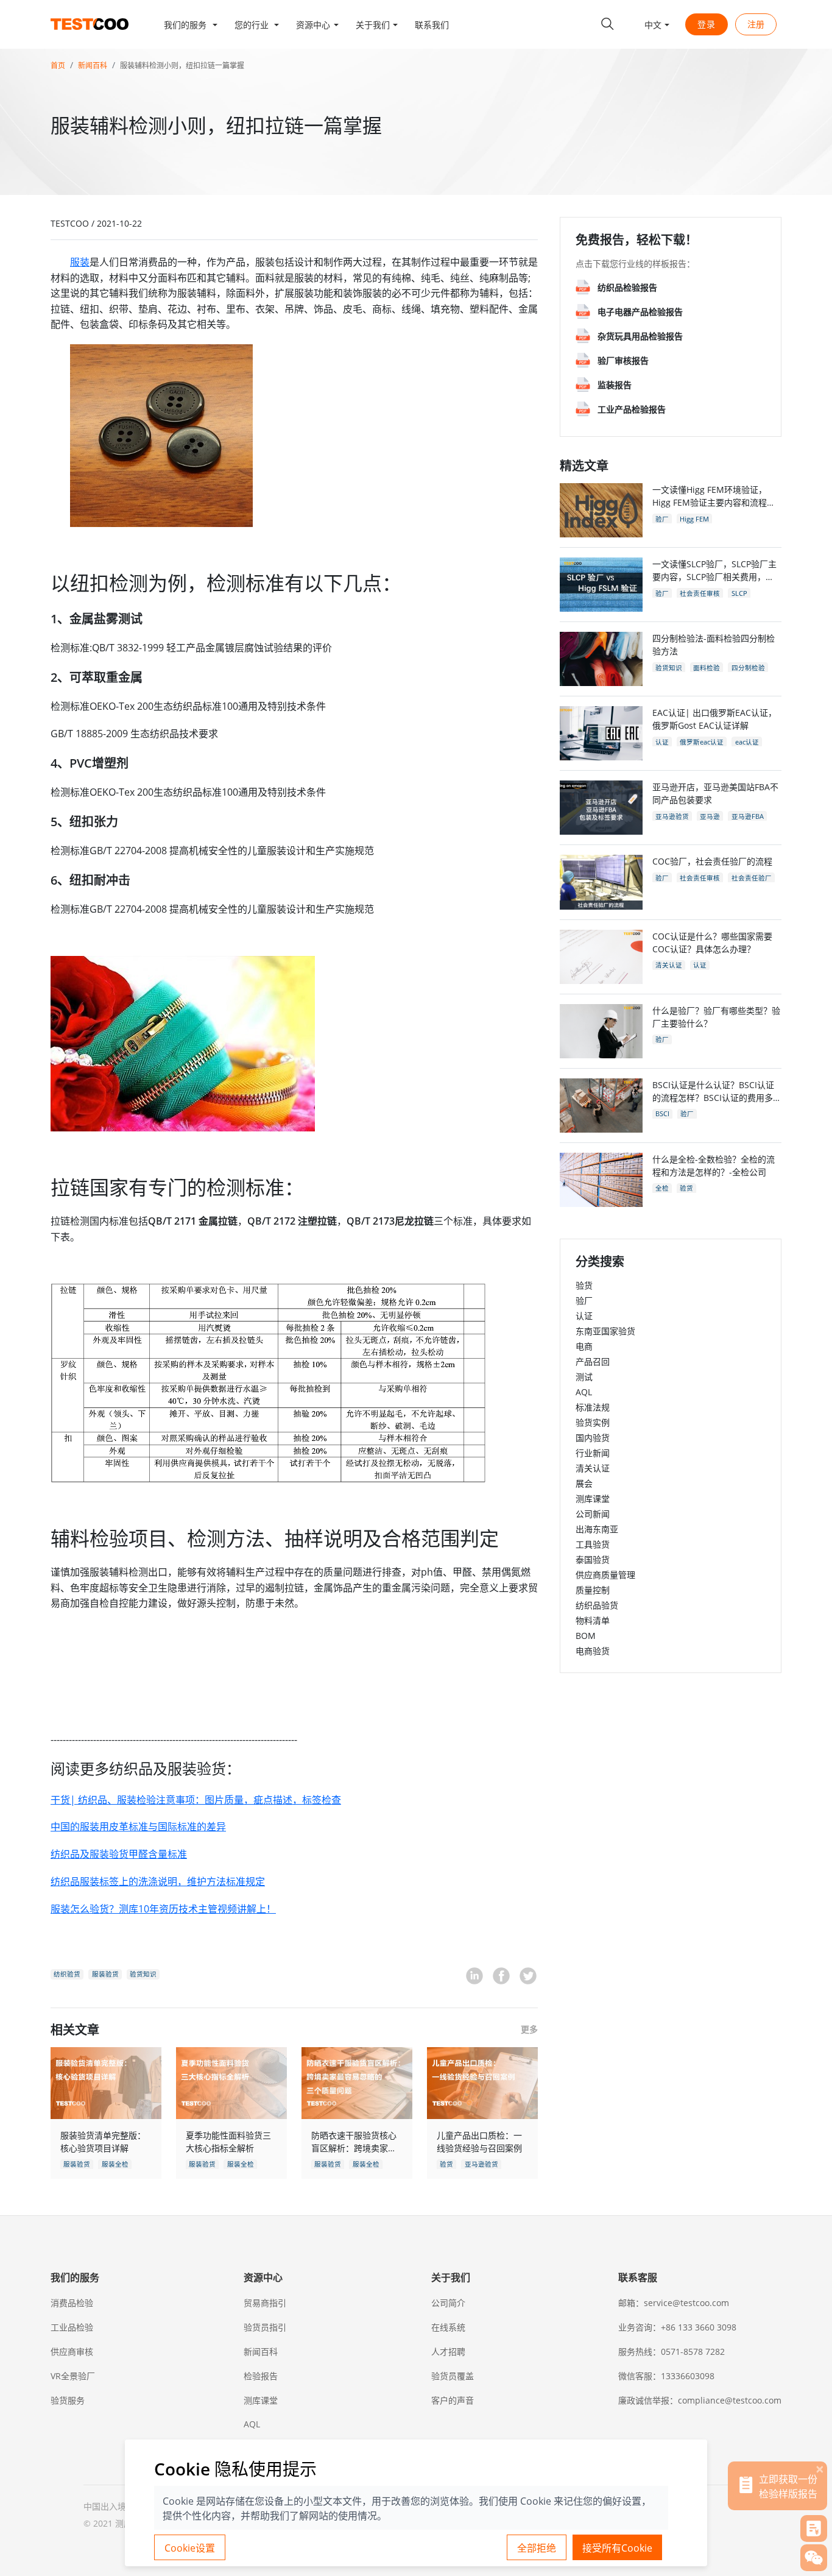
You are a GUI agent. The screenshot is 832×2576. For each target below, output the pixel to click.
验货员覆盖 (453, 2376)
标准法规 (593, 1407)
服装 (80, 262)
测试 (584, 1377)
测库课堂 (593, 1499)
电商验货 (593, 1651)
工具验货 (593, 1544)
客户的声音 (453, 2400)
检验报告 (261, 2376)
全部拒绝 (537, 2548)
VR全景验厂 (73, 2376)
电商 (584, 1346)
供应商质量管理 (605, 1575)
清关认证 (593, 1468)
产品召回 (593, 1361)
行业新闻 (593, 1453)
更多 (529, 2029)
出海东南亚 (597, 1529)
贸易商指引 (265, 2303)
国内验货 (593, 1438)
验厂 (584, 1300)
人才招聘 (448, 2351)
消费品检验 (72, 2303)
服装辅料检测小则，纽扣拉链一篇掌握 (182, 65)
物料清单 (593, 1620)
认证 (584, 1316)
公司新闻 (593, 1514)
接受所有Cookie (617, 2548)
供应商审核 (72, 2351)
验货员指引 (265, 2327)
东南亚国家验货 (605, 1331)
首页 (58, 65)
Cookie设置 (190, 2548)
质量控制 (593, 1590)
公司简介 (448, 2303)
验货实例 (593, 1422)
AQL (584, 1392)
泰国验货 (593, 1559)
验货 (584, 1285)
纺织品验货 (597, 1605)
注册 (756, 24)
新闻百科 (93, 65)
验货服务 (68, 2400)
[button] (191, 24)
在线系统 (448, 2327)
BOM (586, 1636)
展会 (584, 1483)
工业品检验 (72, 2327)
